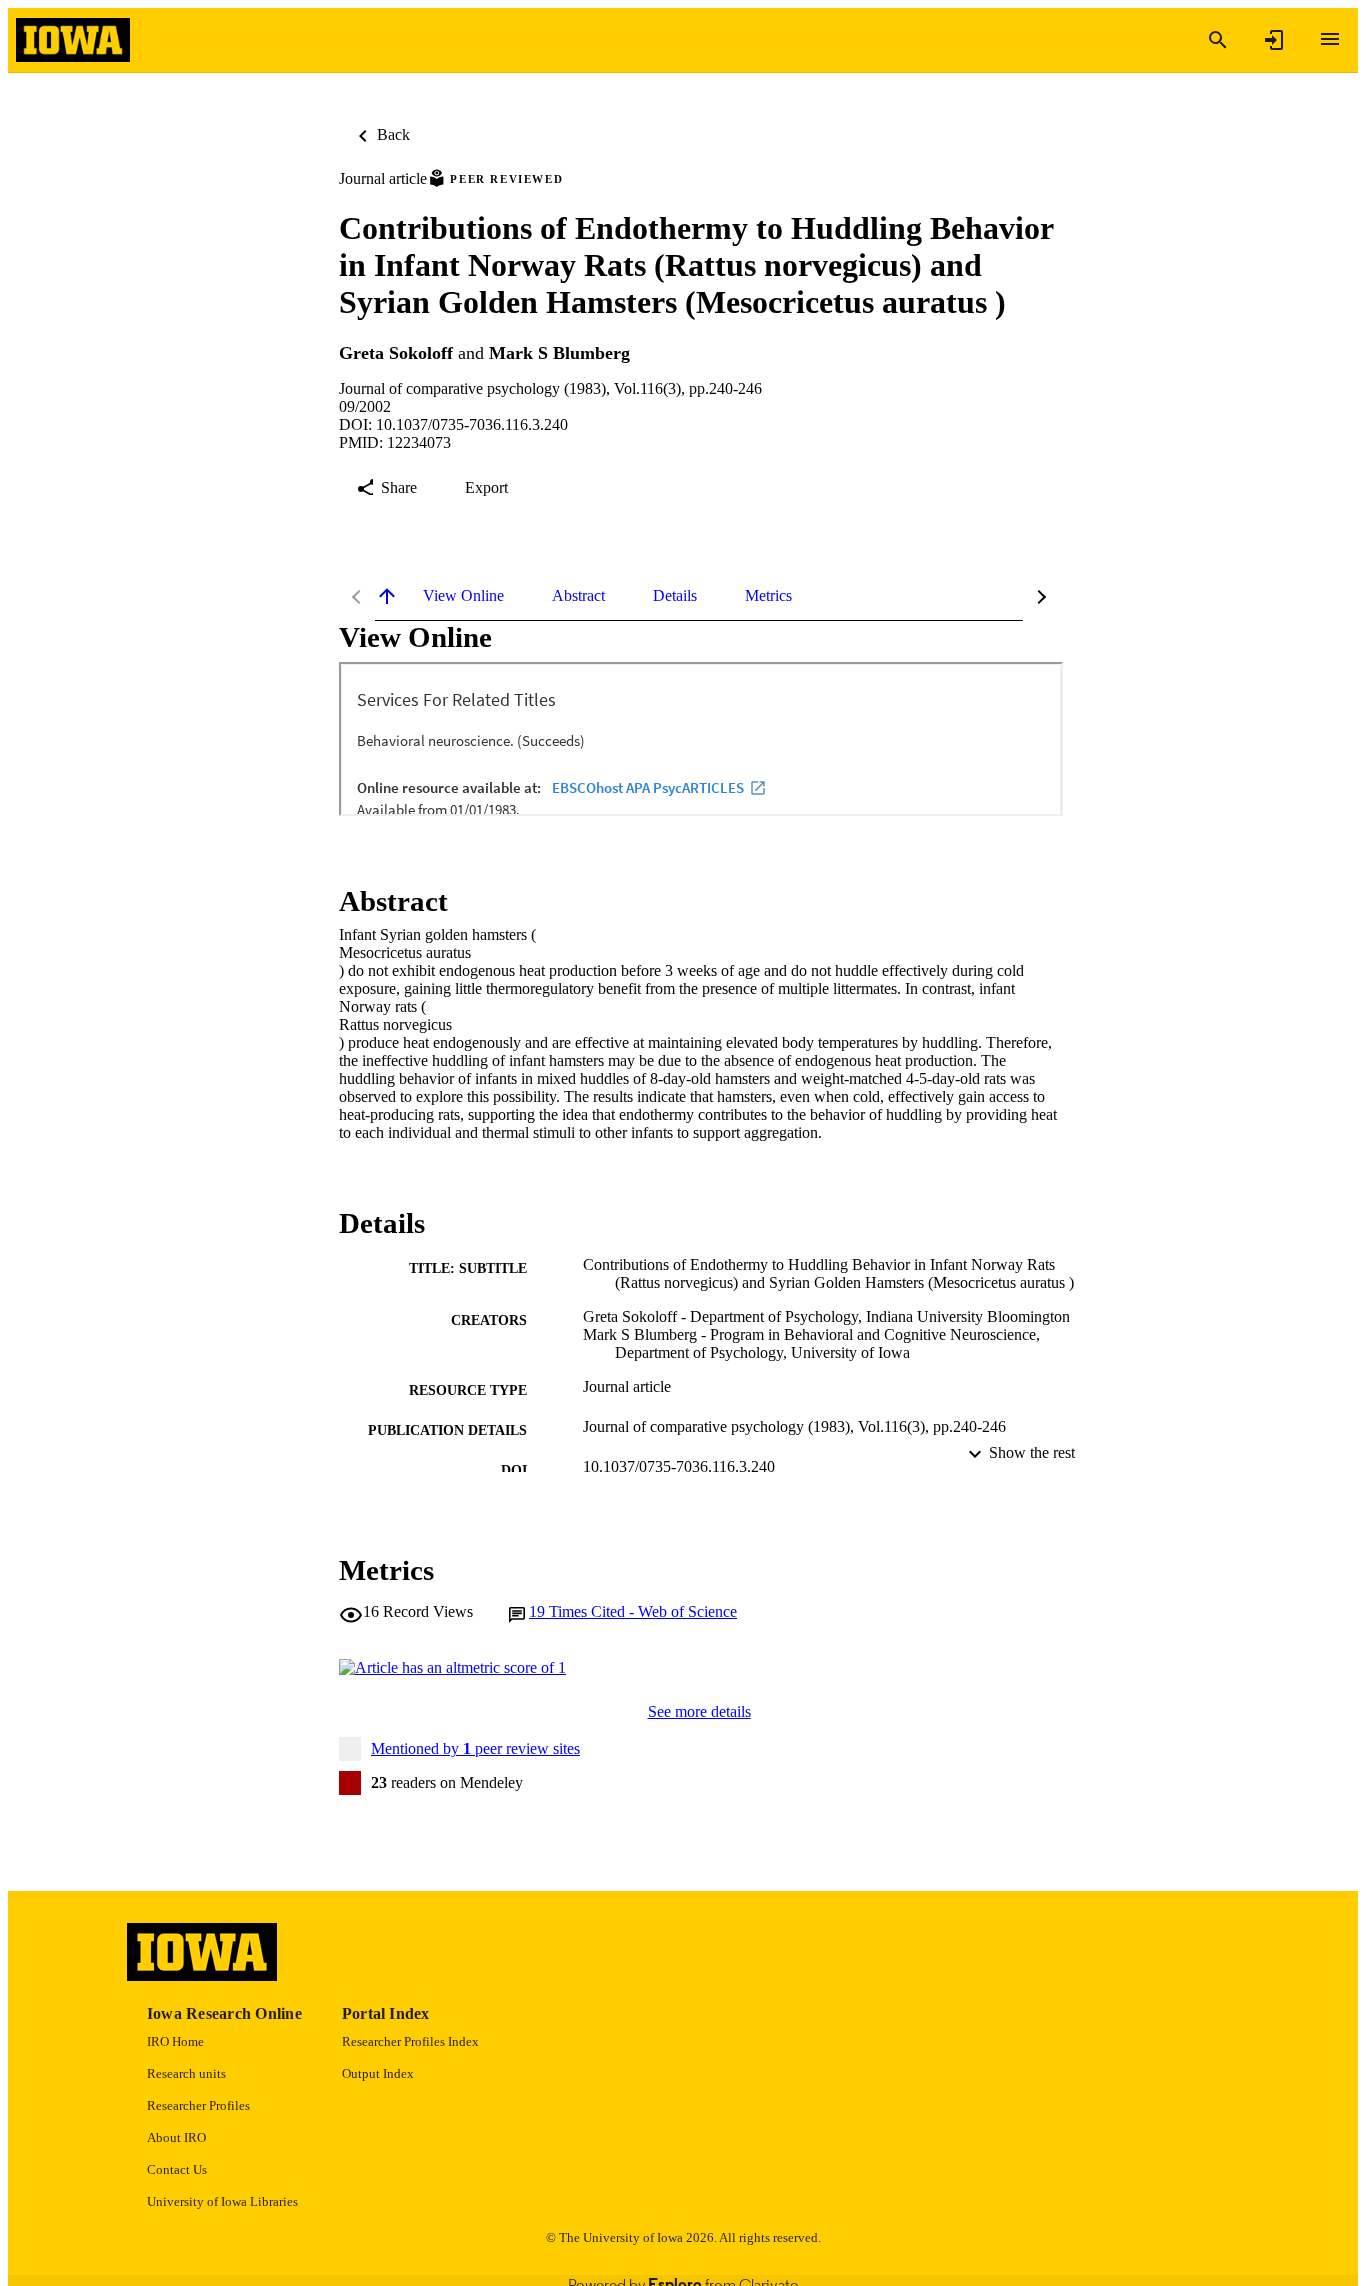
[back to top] (387, 596)
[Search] (1218, 40)
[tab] (463, 596)
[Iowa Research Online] (73, 40)
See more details (699, 1711)
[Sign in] (1274, 40)
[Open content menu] (1330, 39)
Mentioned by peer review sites (475, 1748)
